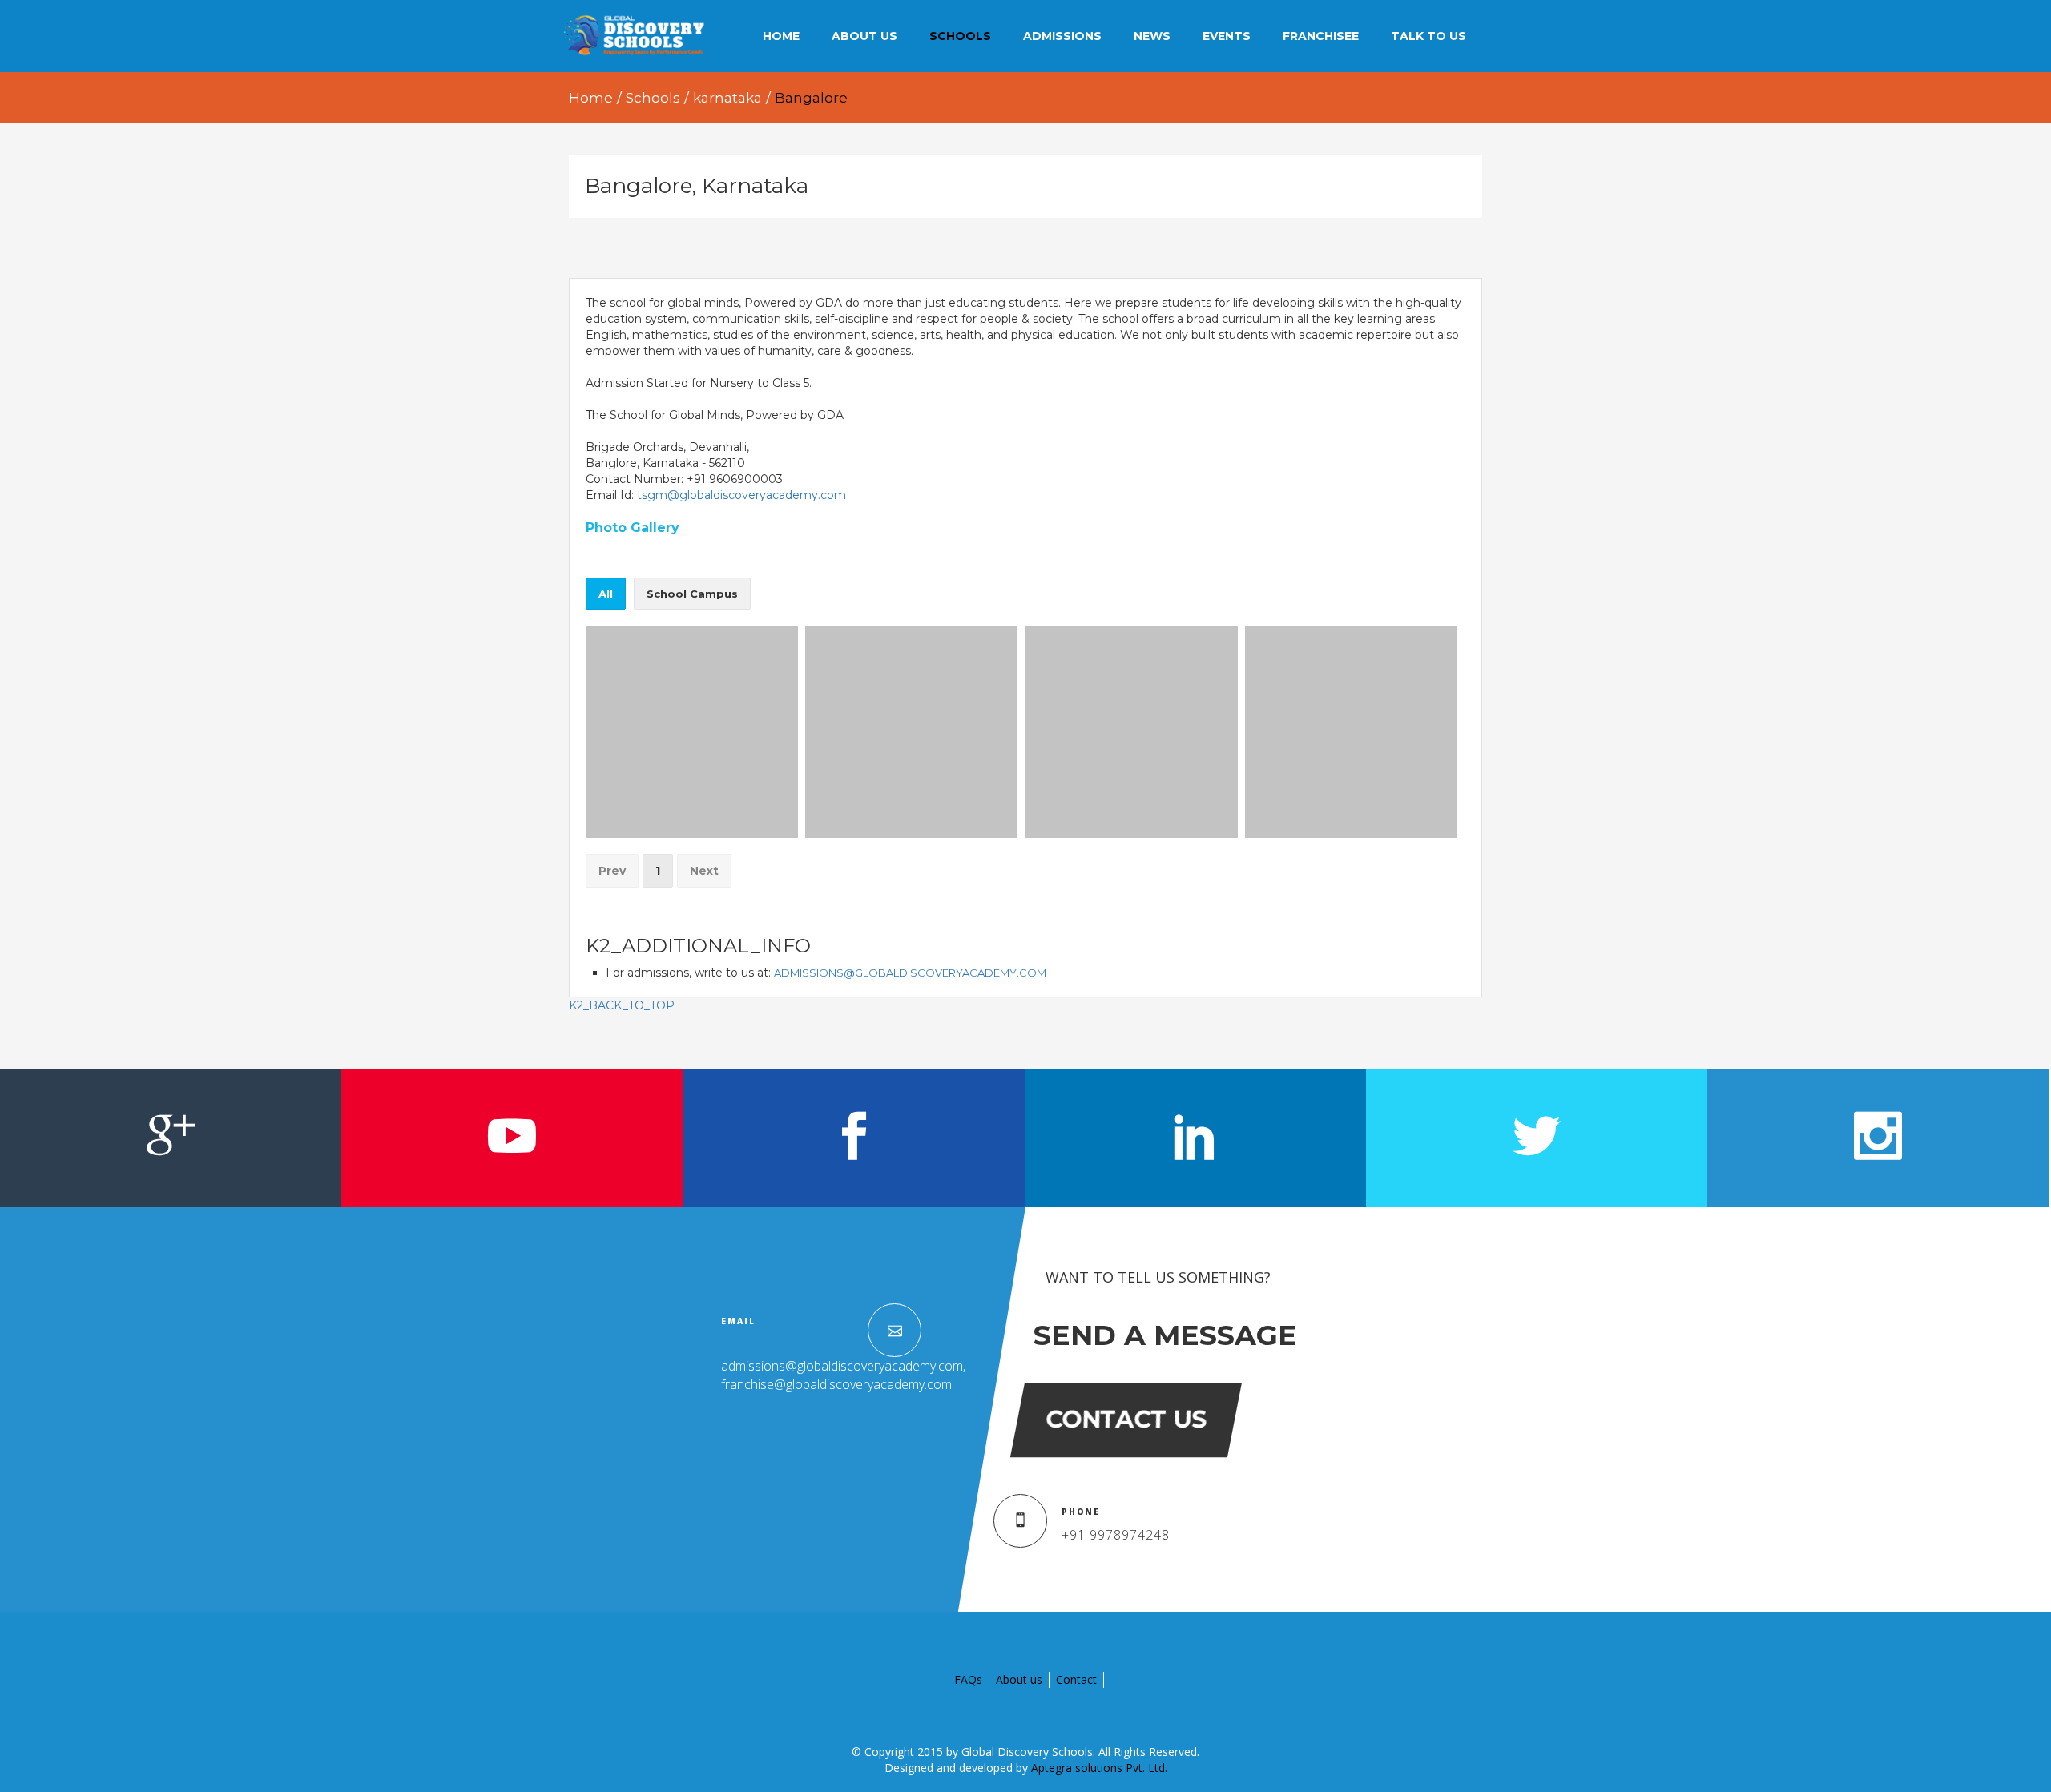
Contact (1076, 1679)
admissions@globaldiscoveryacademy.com (910, 973)
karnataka (727, 98)
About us (1019, 1679)
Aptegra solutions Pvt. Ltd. (1099, 1768)
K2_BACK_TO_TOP (622, 1005)
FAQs (968, 1679)
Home (591, 98)
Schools (653, 98)
